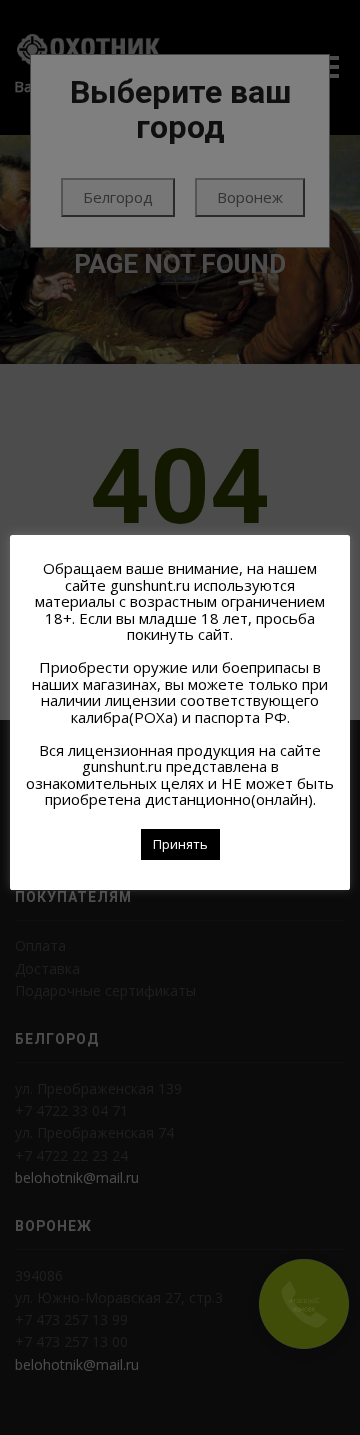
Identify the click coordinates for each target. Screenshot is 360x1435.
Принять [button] (180, 844)
